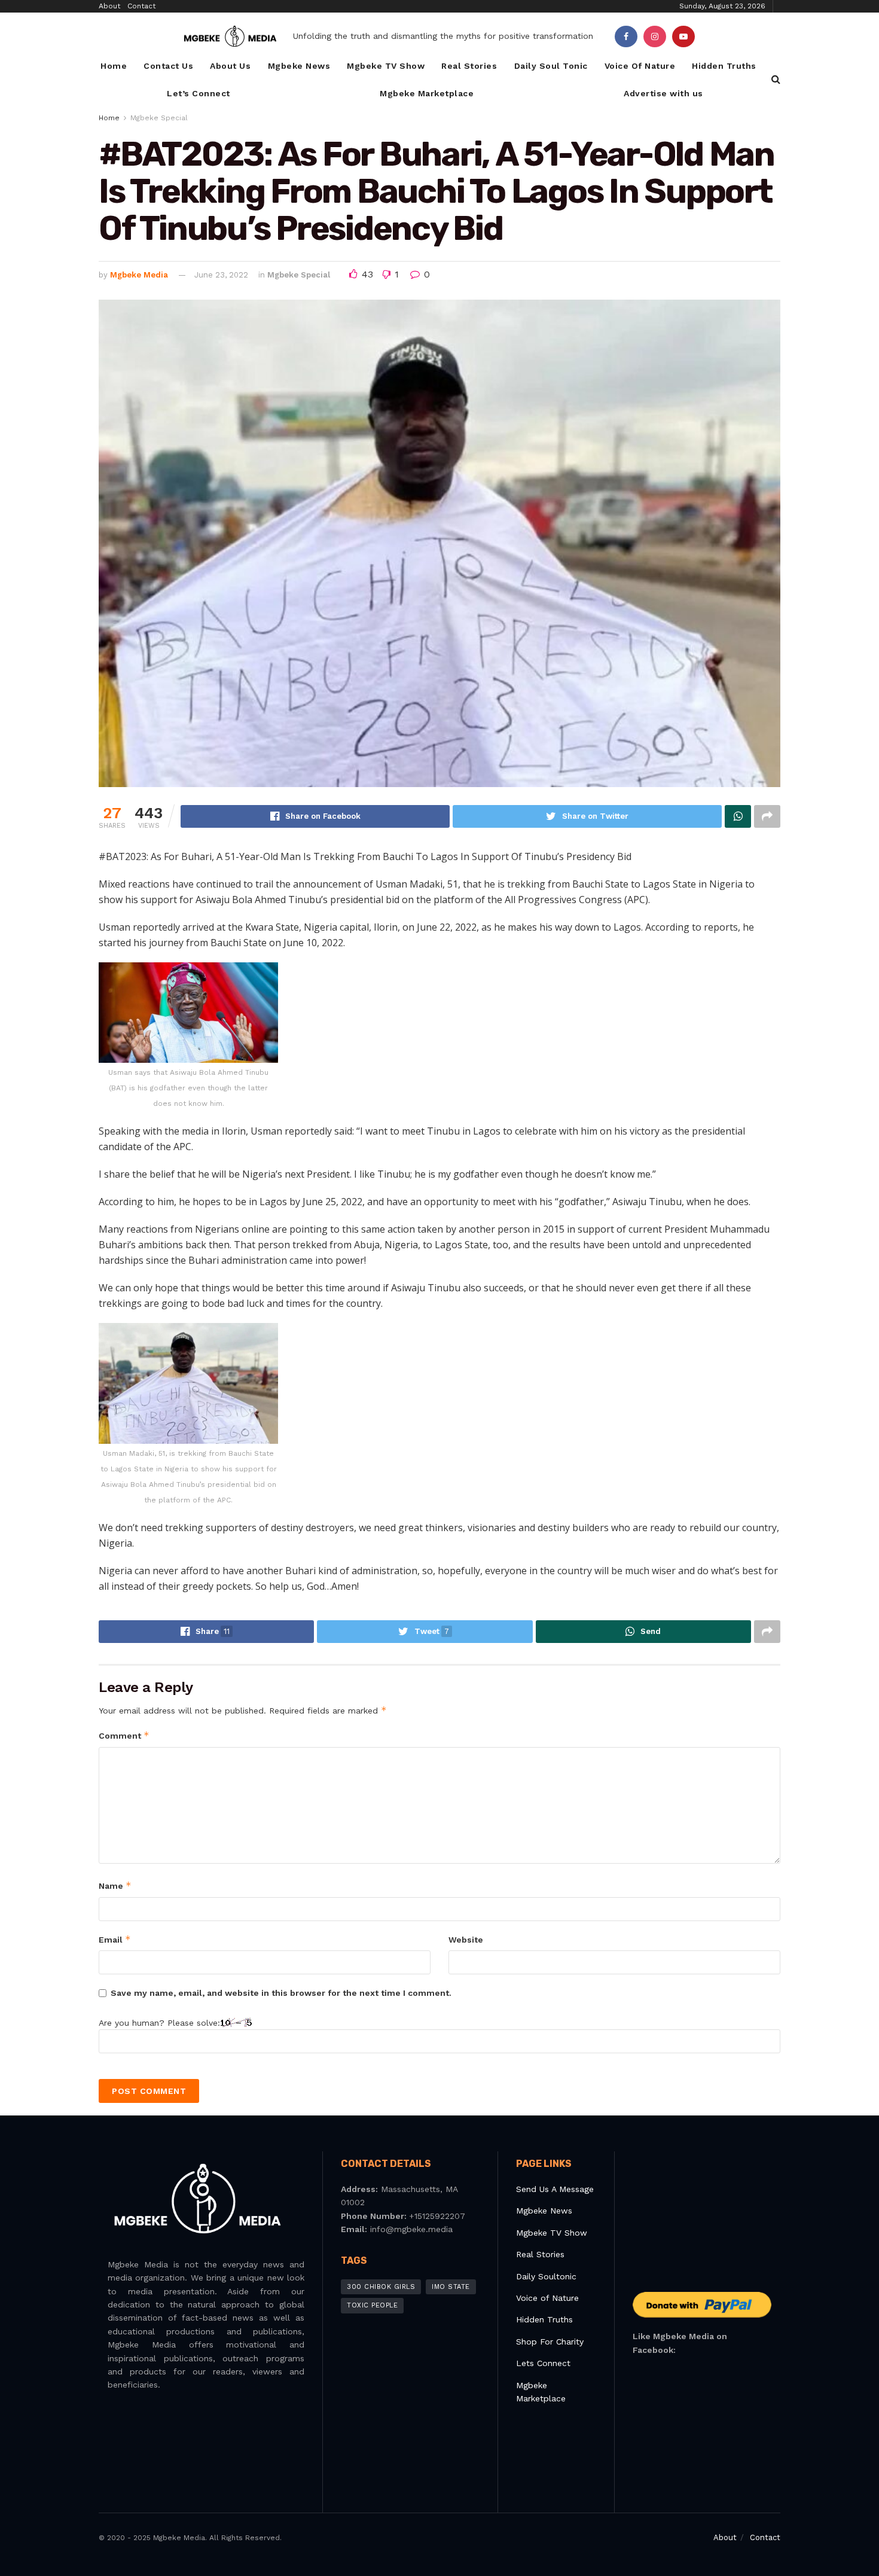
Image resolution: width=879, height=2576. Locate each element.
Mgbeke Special (159, 118)
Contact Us (168, 66)
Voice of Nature (547, 2298)
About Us (230, 66)
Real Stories (469, 66)
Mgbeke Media (139, 275)
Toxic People (372, 2305)
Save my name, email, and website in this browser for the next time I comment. (281, 1993)
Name (115, 1885)
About (109, 6)
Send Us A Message (555, 2189)
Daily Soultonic (546, 2276)
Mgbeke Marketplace (427, 93)
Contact (141, 6)
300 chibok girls (381, 2287)
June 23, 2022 (221, 275)
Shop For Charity (550, 2342)
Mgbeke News (299, 66)
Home (114, 66)
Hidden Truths (724, 66)
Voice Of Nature (640, 66)
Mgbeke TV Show (386, 66)
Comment (124, 1735)
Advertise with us (663, 93)
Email (115, 1939)
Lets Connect (543, 2363)
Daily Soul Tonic (551, 66)
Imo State (451, 2287)
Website (466, 1940)
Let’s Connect (199, 93)
